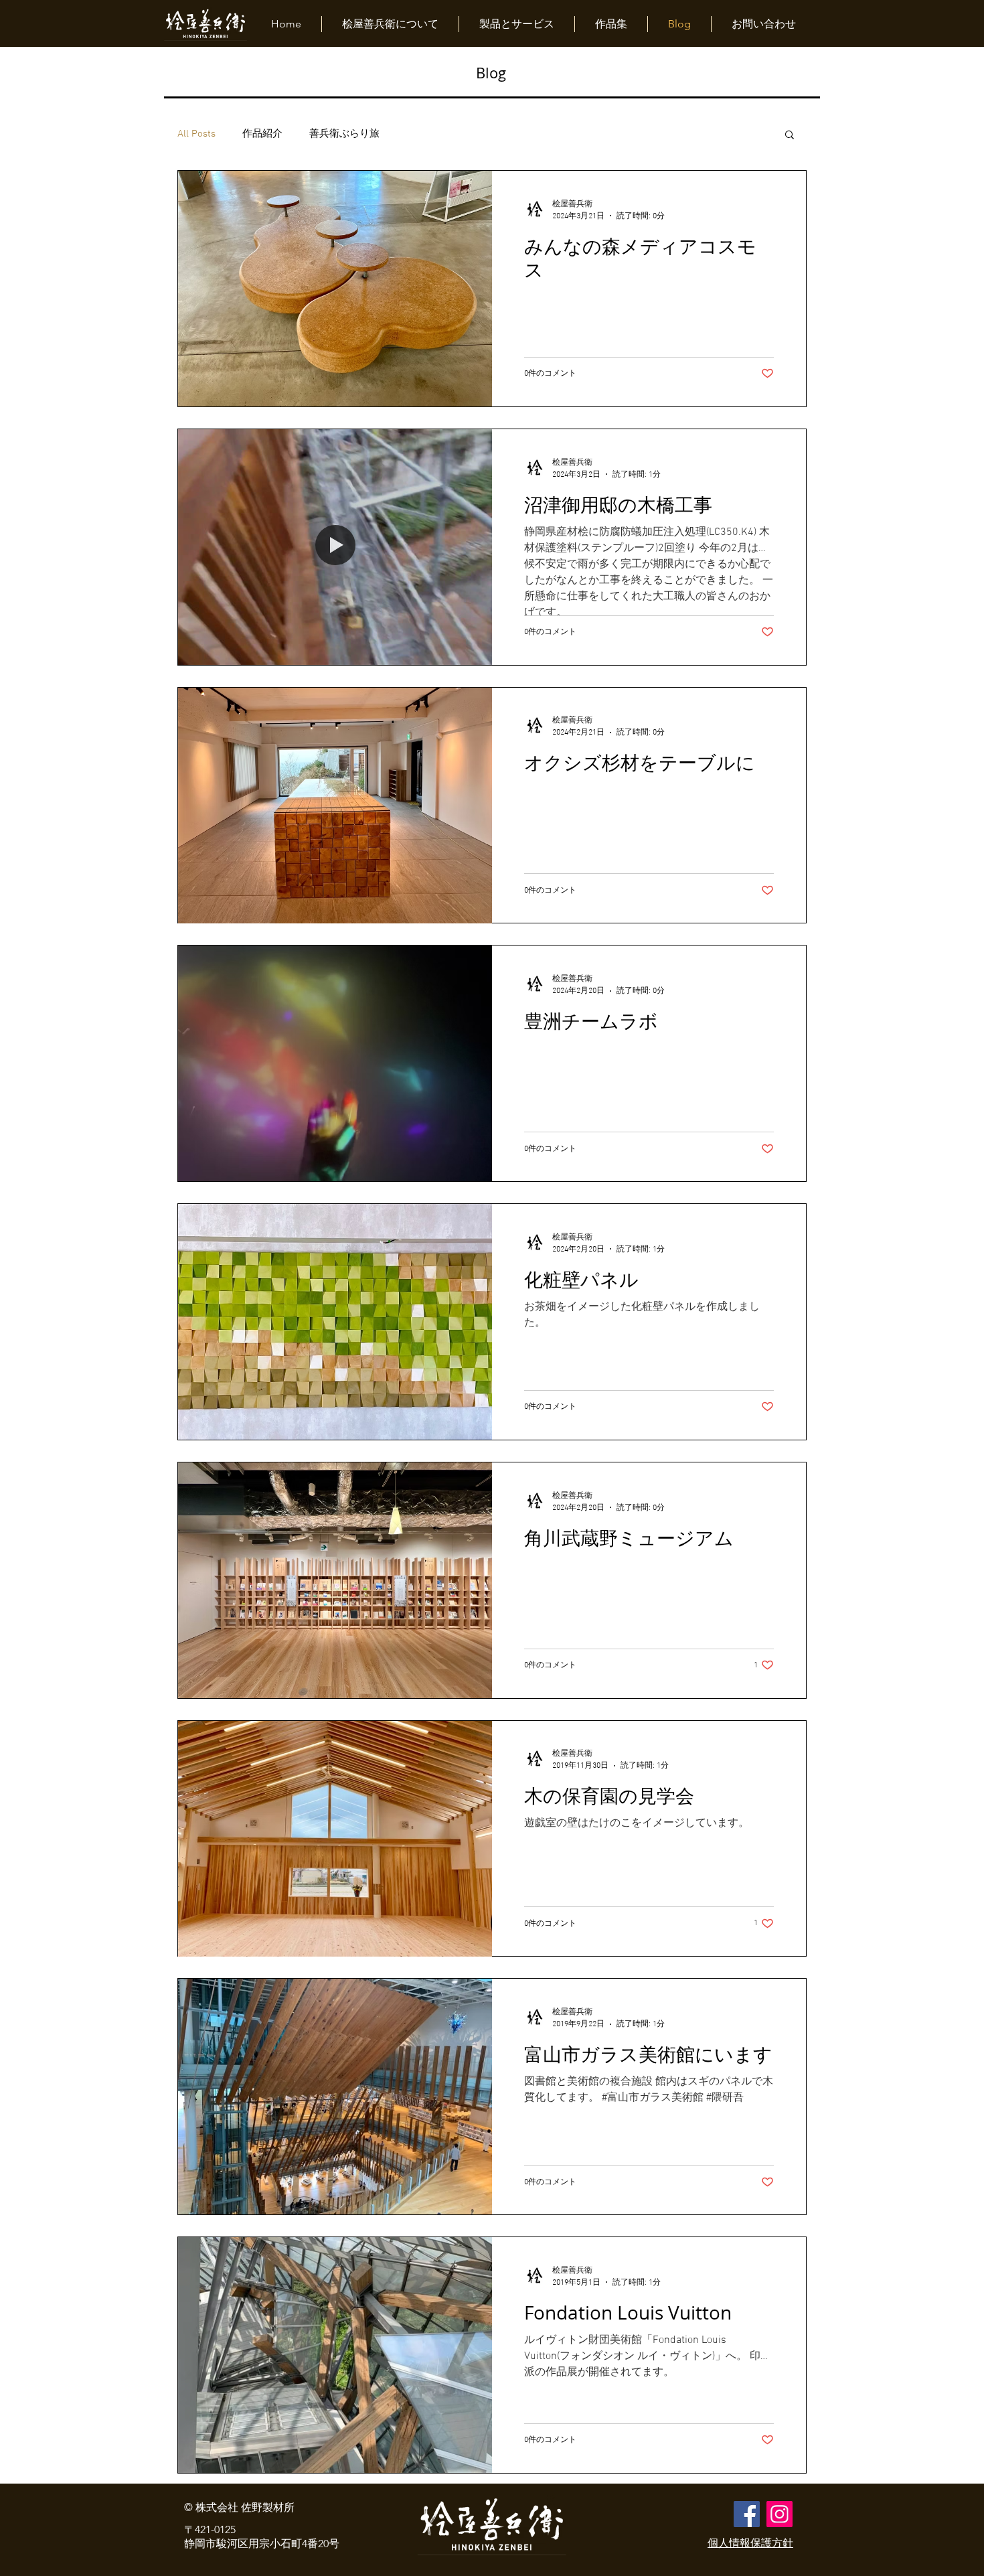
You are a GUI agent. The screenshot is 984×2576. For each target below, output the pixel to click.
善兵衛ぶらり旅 (344, 134)
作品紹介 (262, 134)
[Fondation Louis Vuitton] (335, 2355)
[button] (790, 136)
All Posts (196, 134)
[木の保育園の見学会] (335, 1839)
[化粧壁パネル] (335, 1322)
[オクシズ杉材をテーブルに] (335, 806)
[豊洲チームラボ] (335, 1063)
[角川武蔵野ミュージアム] (335, 1580)
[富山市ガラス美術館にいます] (335, 2097)
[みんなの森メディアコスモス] (335, 289)
